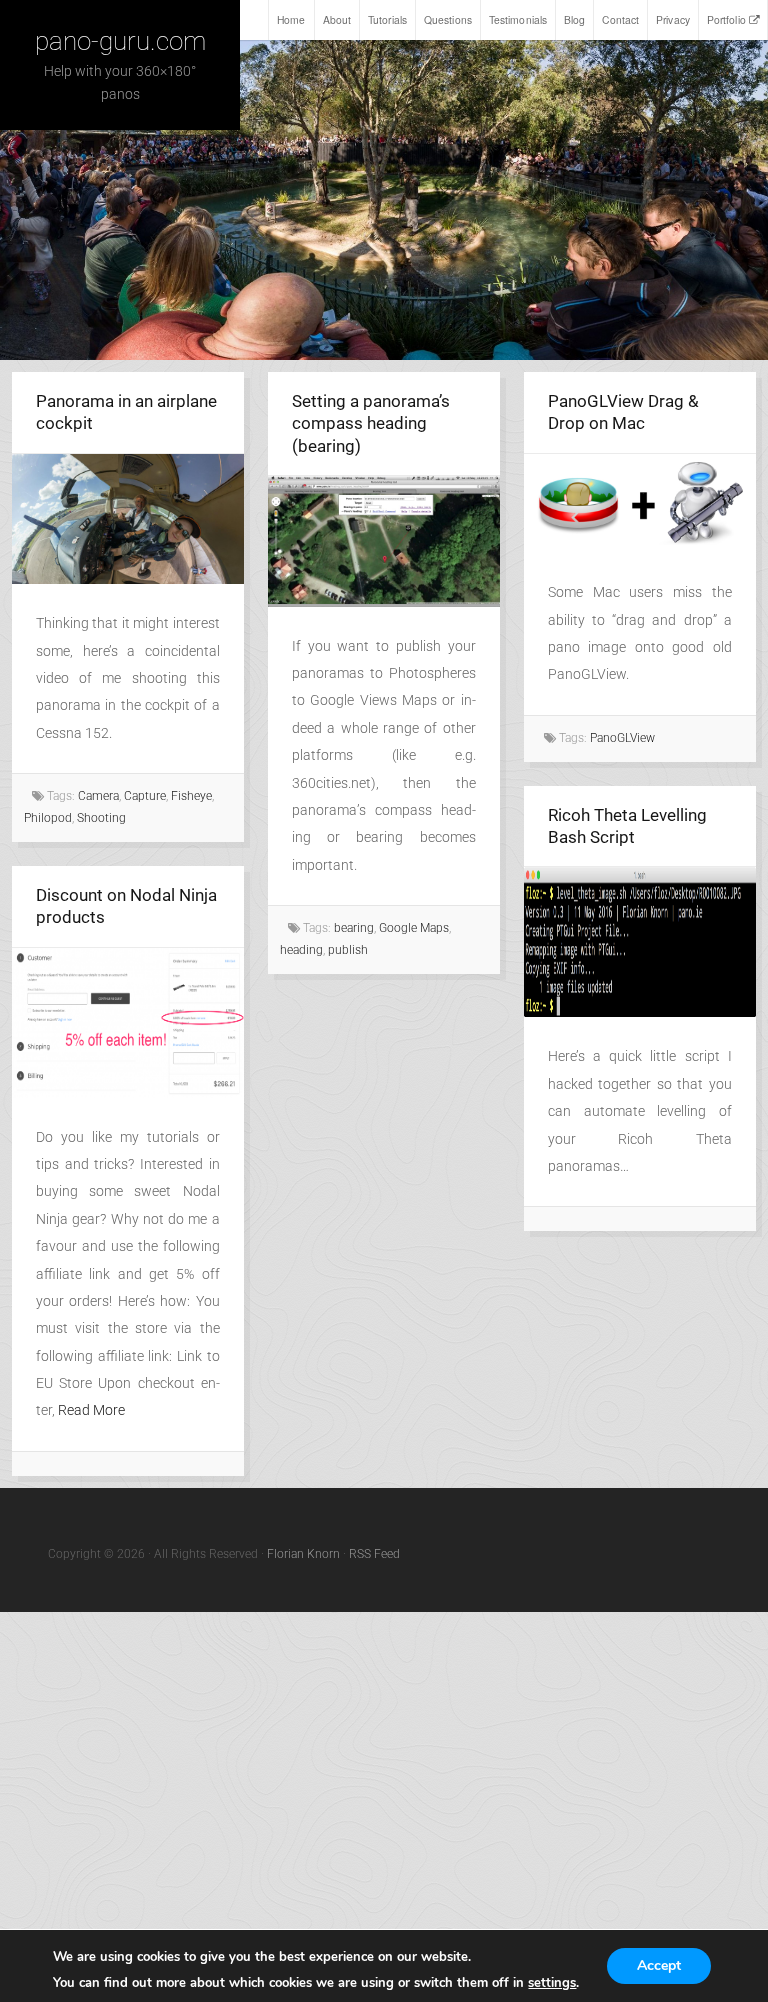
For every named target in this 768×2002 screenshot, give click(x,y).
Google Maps (414, 928)
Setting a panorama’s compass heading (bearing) (371, 423)
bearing (354, 928)
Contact (620, 19)
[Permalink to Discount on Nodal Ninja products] (128, 1023)
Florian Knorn (303, 1554)
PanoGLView (622, 738)
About (337, 19)
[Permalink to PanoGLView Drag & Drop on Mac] (640, 503)
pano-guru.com (120, 41)
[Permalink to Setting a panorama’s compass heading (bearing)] (384, 541)
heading (301, 950)
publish (348, 950)
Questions (448, 19)
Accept (659, 1965)
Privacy (673, 19)
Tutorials (387, 19)
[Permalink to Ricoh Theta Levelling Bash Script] (640, 942)
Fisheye (191, 796)
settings (552, 1983)
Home (291, 19)
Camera (98, 796)
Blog (574, 19)
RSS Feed (374, 1554)
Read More (91, 1410)
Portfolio (726, 19)
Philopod (48, 818)
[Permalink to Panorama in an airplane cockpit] (128, 519)
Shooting (101, 818)
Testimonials (518, 19)
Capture (145, 796)
